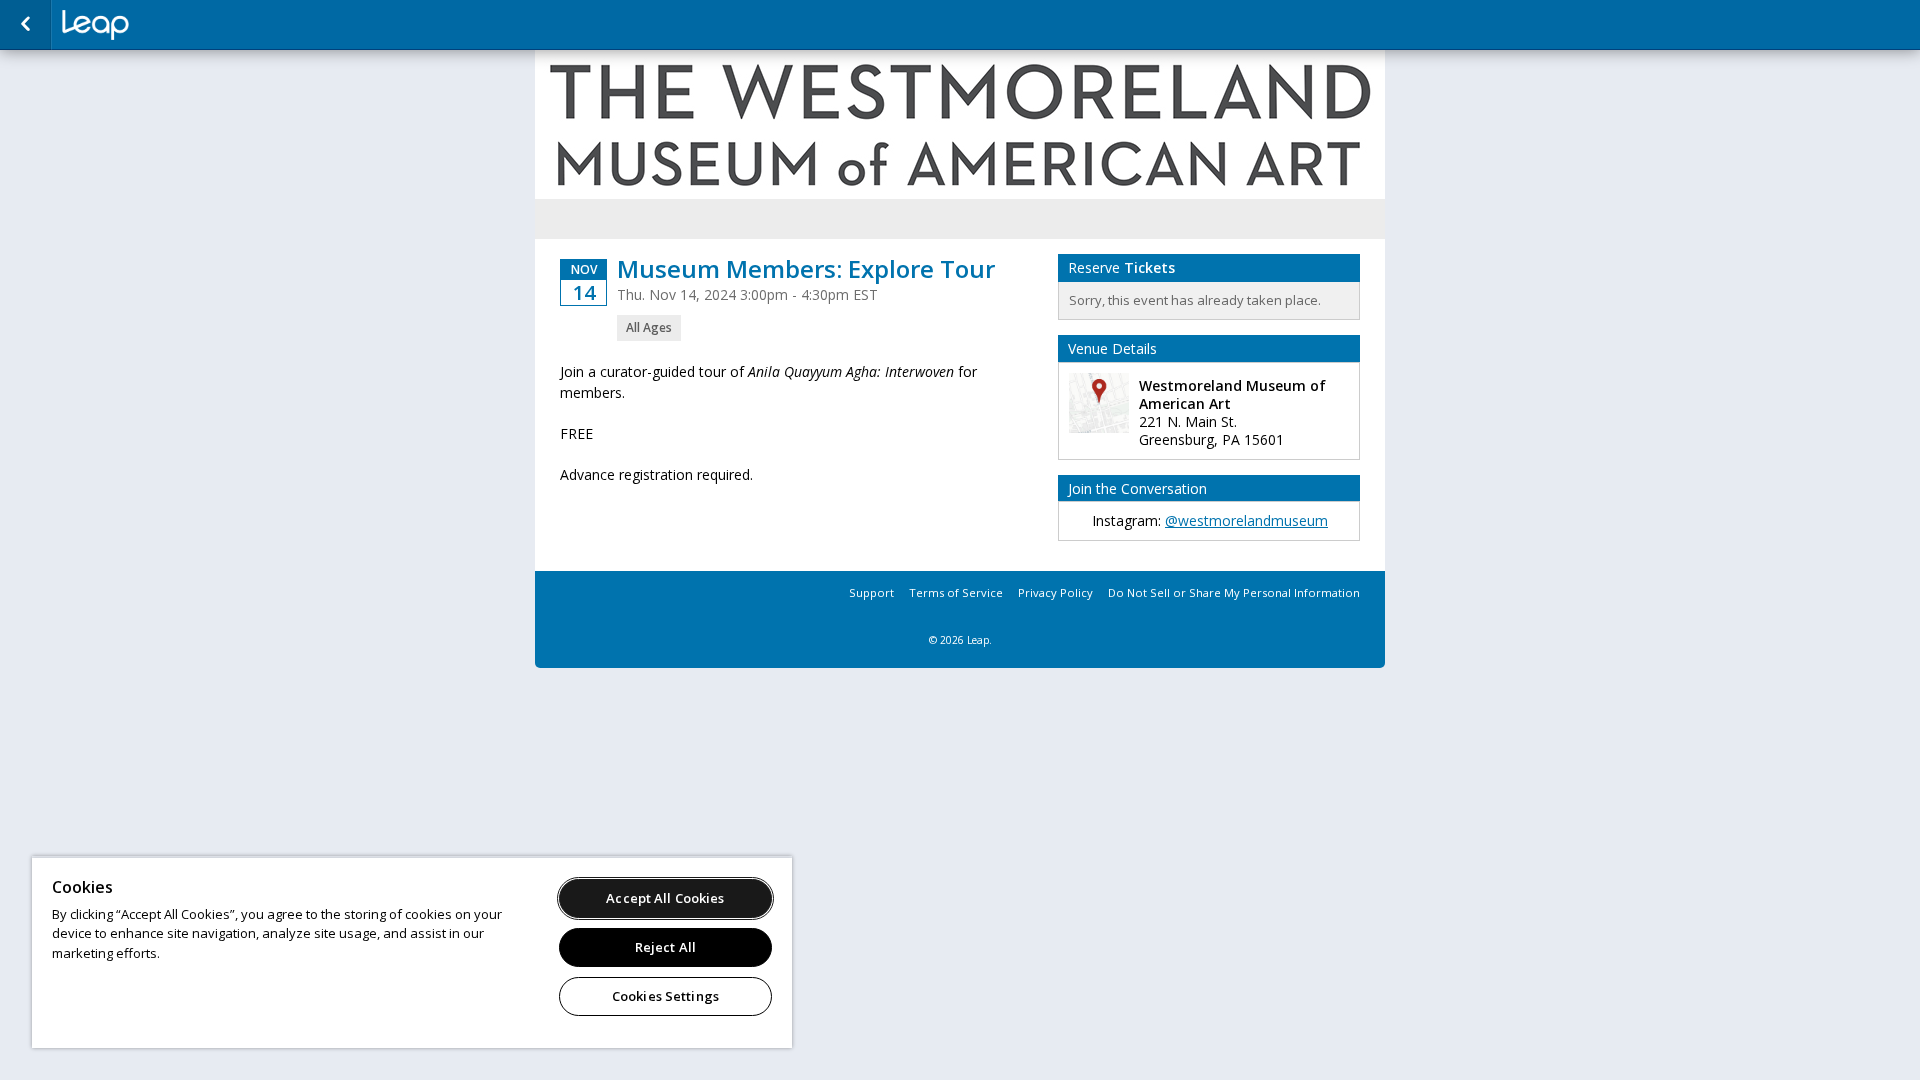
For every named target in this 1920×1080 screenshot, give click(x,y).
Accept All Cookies (665, 898)
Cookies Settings (665, 996)
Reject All (665, 947)
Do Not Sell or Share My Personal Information (1234, 592)
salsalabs (162, 25)
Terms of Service (956, 592)
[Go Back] (25, 25)
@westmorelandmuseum (1246, 520)
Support (871, 592)
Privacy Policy (1055, 592)
